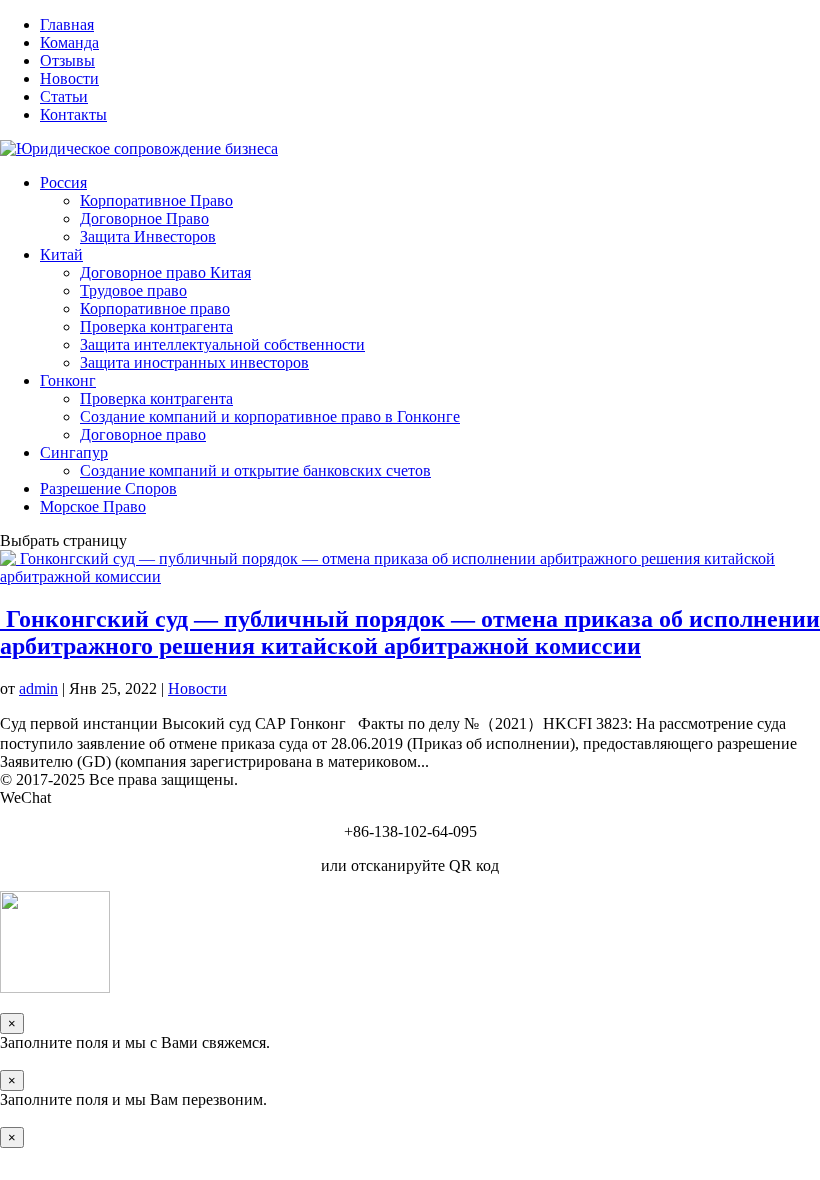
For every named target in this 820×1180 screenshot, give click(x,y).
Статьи (64, 96)
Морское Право (93, 506)
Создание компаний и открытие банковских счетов (255, 470)
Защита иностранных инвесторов (194, 362)
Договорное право (143, 434)
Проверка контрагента (156, 326)
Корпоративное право (155, 308)
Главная (67, 24)
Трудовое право (133, 290)
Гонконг (68, 380)
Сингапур (74, 452)
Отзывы (67, 60)
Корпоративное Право (156, 200)
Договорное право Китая (165, 272)
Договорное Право (144, 218)
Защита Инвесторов (148, 236)
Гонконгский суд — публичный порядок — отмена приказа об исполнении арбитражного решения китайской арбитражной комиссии (410, 632)
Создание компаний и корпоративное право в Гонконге (270, 416)
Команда (69, 42)
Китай (61, 254)
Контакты (73, 114)
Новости (69, 78)
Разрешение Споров (108, 488)
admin (38, 688)
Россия (63, 182)
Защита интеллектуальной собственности (222, 344)
